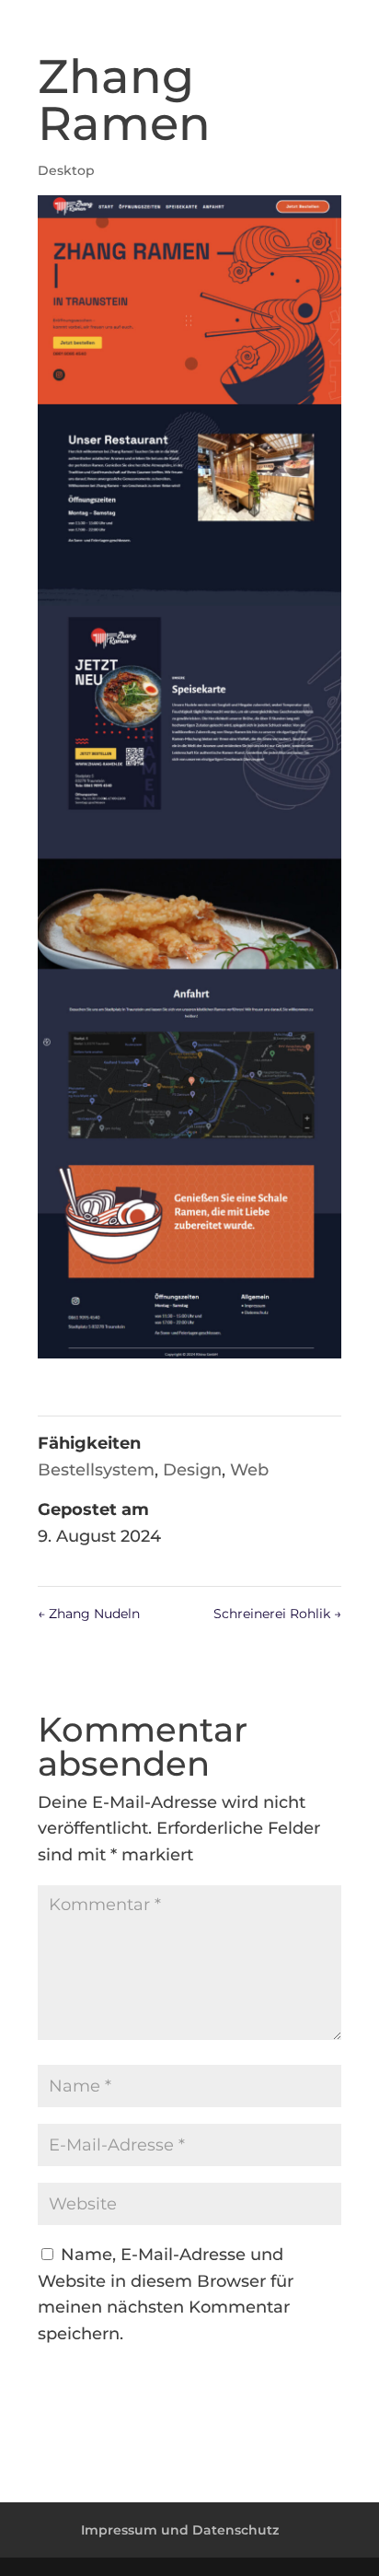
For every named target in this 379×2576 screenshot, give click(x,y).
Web (249, 1470)
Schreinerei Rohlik (277, 1614)
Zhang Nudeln (89, 1614)
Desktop (66, 170)
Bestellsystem (96, 1470)
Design (192, 1470)
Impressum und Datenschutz (180, 2530)
